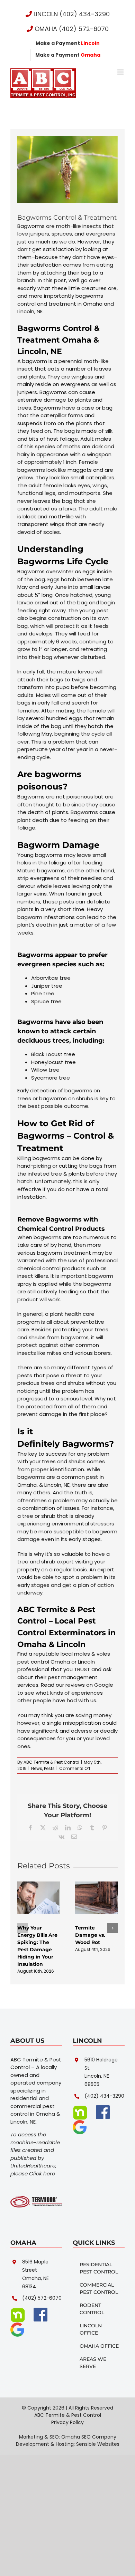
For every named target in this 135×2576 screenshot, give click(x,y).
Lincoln (71, 1644)
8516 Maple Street (35, 2266)
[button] (22, 1928)
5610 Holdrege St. (101, 2064)
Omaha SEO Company (89, 2437)
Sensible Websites (98, 2444)
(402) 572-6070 (42, 2298)
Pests (49, 1768)
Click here (42, 2173)
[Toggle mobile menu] (121, 72)
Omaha (32, 1644)
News (37, 1768)
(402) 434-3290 (104, 2096)
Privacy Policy (67, 2422)
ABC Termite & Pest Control (51, 1762)
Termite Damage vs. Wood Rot (90, 1935)
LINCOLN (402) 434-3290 (71, 14)
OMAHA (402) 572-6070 (71, 29)
